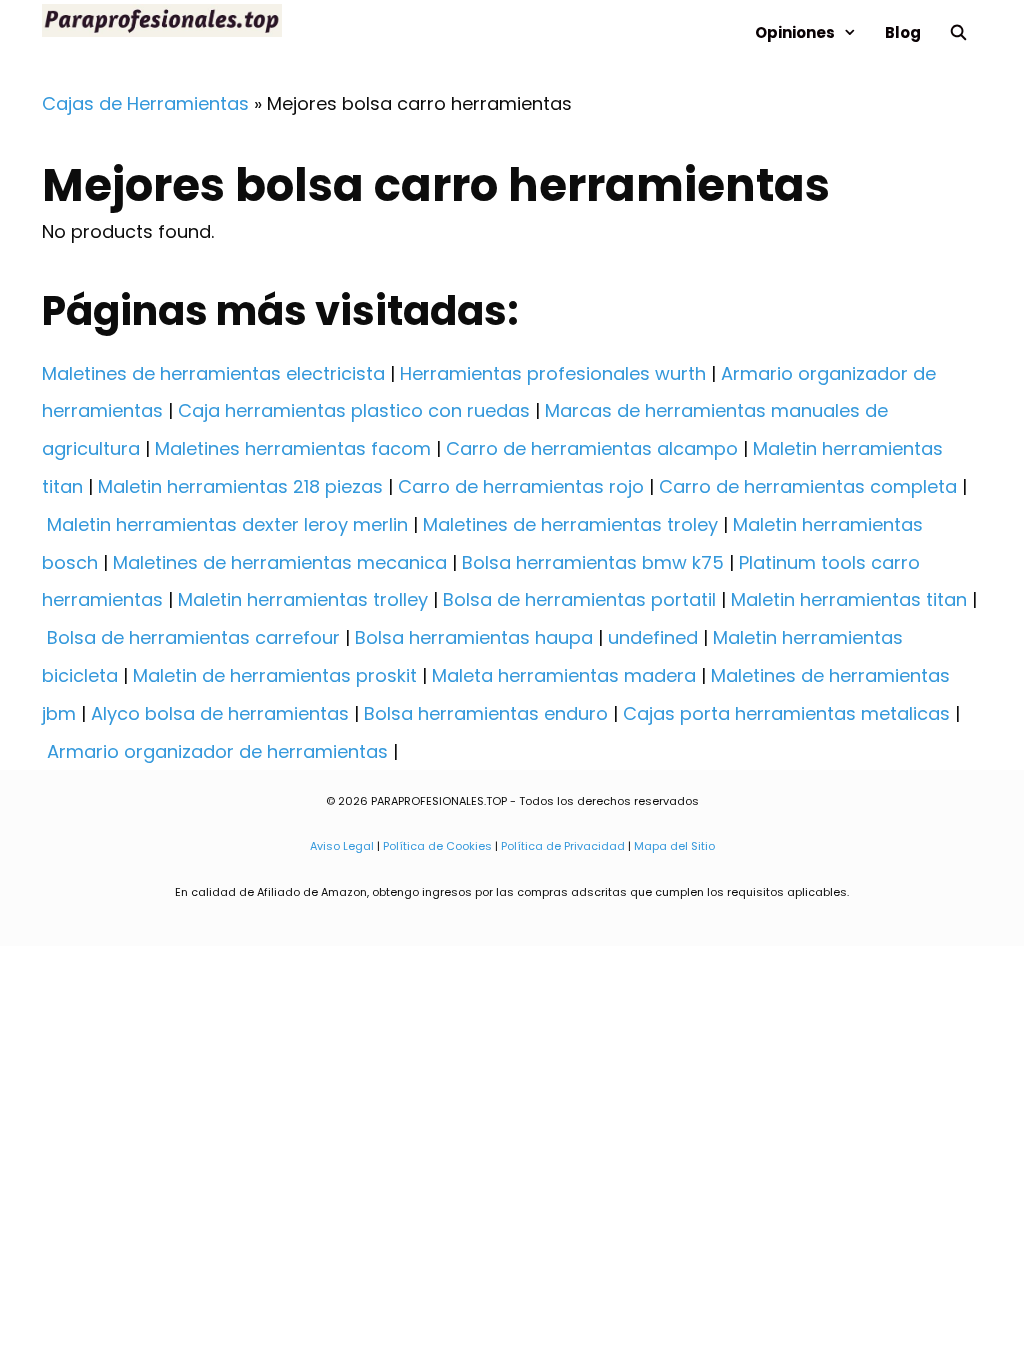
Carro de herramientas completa (808, 486)
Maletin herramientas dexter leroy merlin (227, 524)
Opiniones (795, 32)
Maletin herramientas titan (849, 599)
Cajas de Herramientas (145, 103)
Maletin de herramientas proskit (275, 675)
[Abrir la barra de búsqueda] (958, 32)
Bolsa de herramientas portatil (579, 599)
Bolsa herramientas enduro (486, 713)
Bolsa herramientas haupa (474, 637)
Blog (903, 32)
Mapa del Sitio (674, 846)
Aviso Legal (342, 846)
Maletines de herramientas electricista (213, 373)
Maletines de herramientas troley (570, 524)
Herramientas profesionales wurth (553, 373)
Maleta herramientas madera (564, 675)
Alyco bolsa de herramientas (220, 713)
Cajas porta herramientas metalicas (786, 713)
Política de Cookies (437, 846)
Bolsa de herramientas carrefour (193, 637)
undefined (653, 637)
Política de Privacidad (563, 846)
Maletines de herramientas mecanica (280, 562)
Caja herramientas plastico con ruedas (354, 410)
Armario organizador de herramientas (217, 751)
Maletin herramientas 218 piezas (240, 486)
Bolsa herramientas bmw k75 (593, 562)
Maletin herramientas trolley (303, 599)
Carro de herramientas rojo (521, 486)
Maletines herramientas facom (293, 448)
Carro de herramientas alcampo (592, 448)
